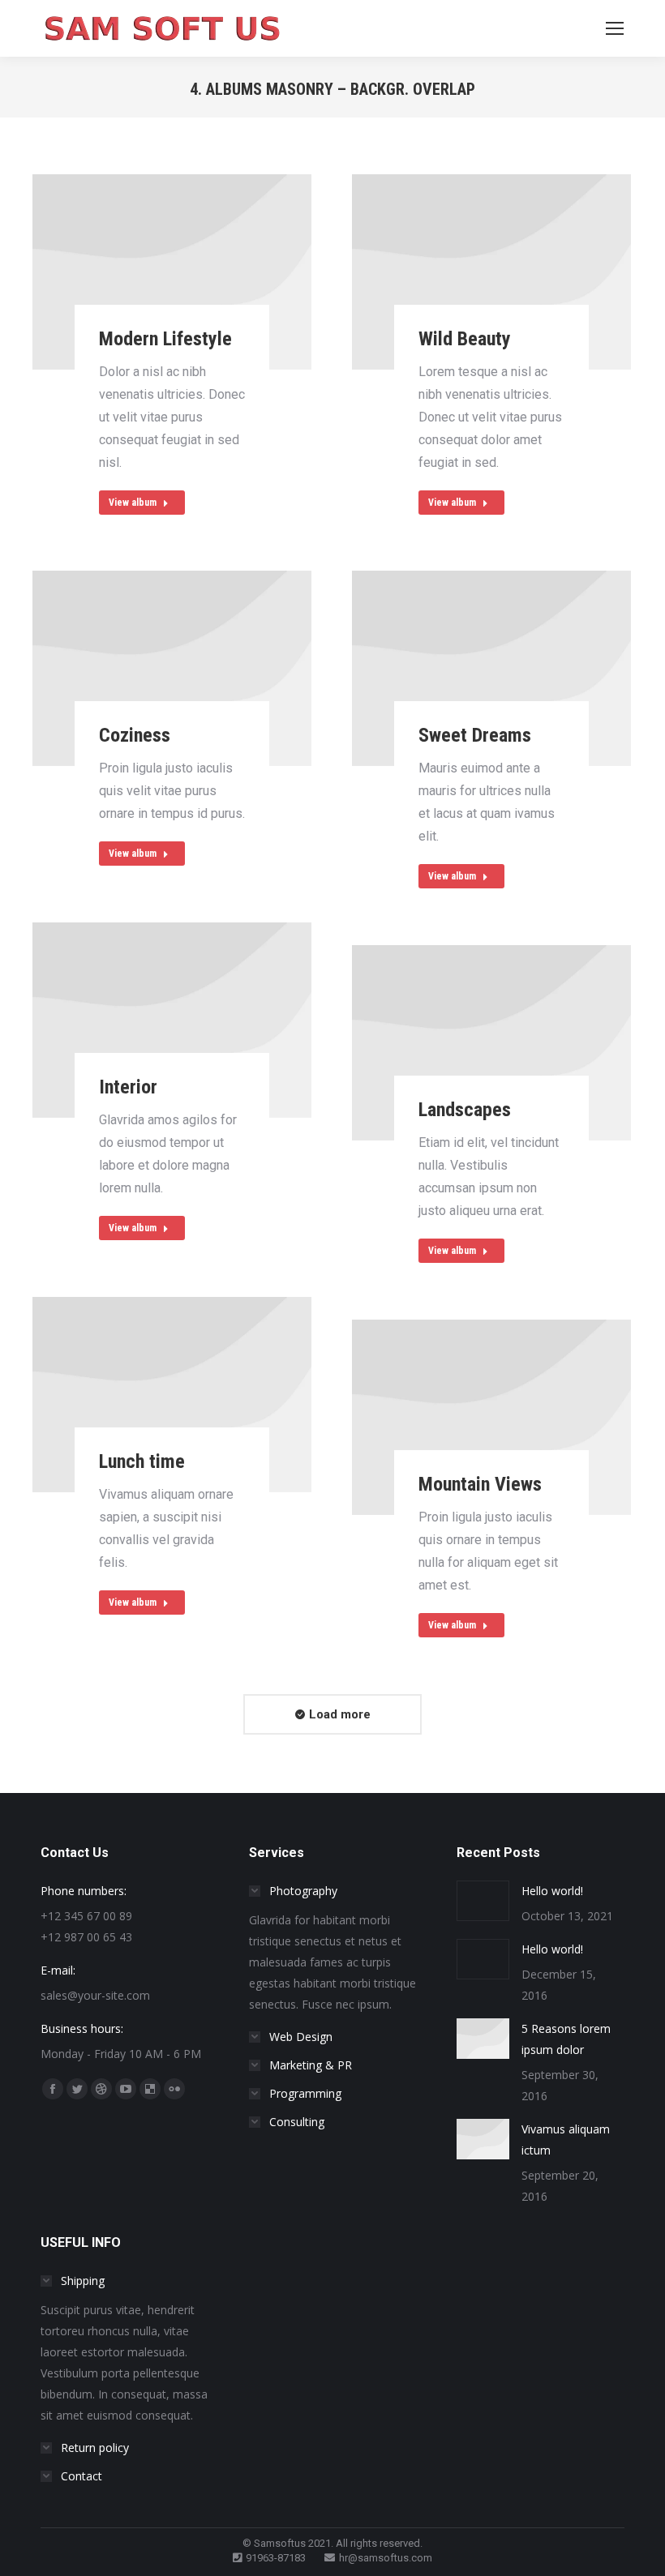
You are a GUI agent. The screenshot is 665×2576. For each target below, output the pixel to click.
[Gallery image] (172, 272)
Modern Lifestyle (165, 339)
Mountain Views (480, 1484)
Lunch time (142, 1461)
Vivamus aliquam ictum (566, 2140)
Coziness (135, 735)
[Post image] (483, 1901)
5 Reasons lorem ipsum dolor (566, 2039)
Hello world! (552, 1891)
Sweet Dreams (475, 735)
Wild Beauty (465, 339)
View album (133, 503)
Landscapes (465, 1110)
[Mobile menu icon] (615, 28)
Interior (128, 1087)
